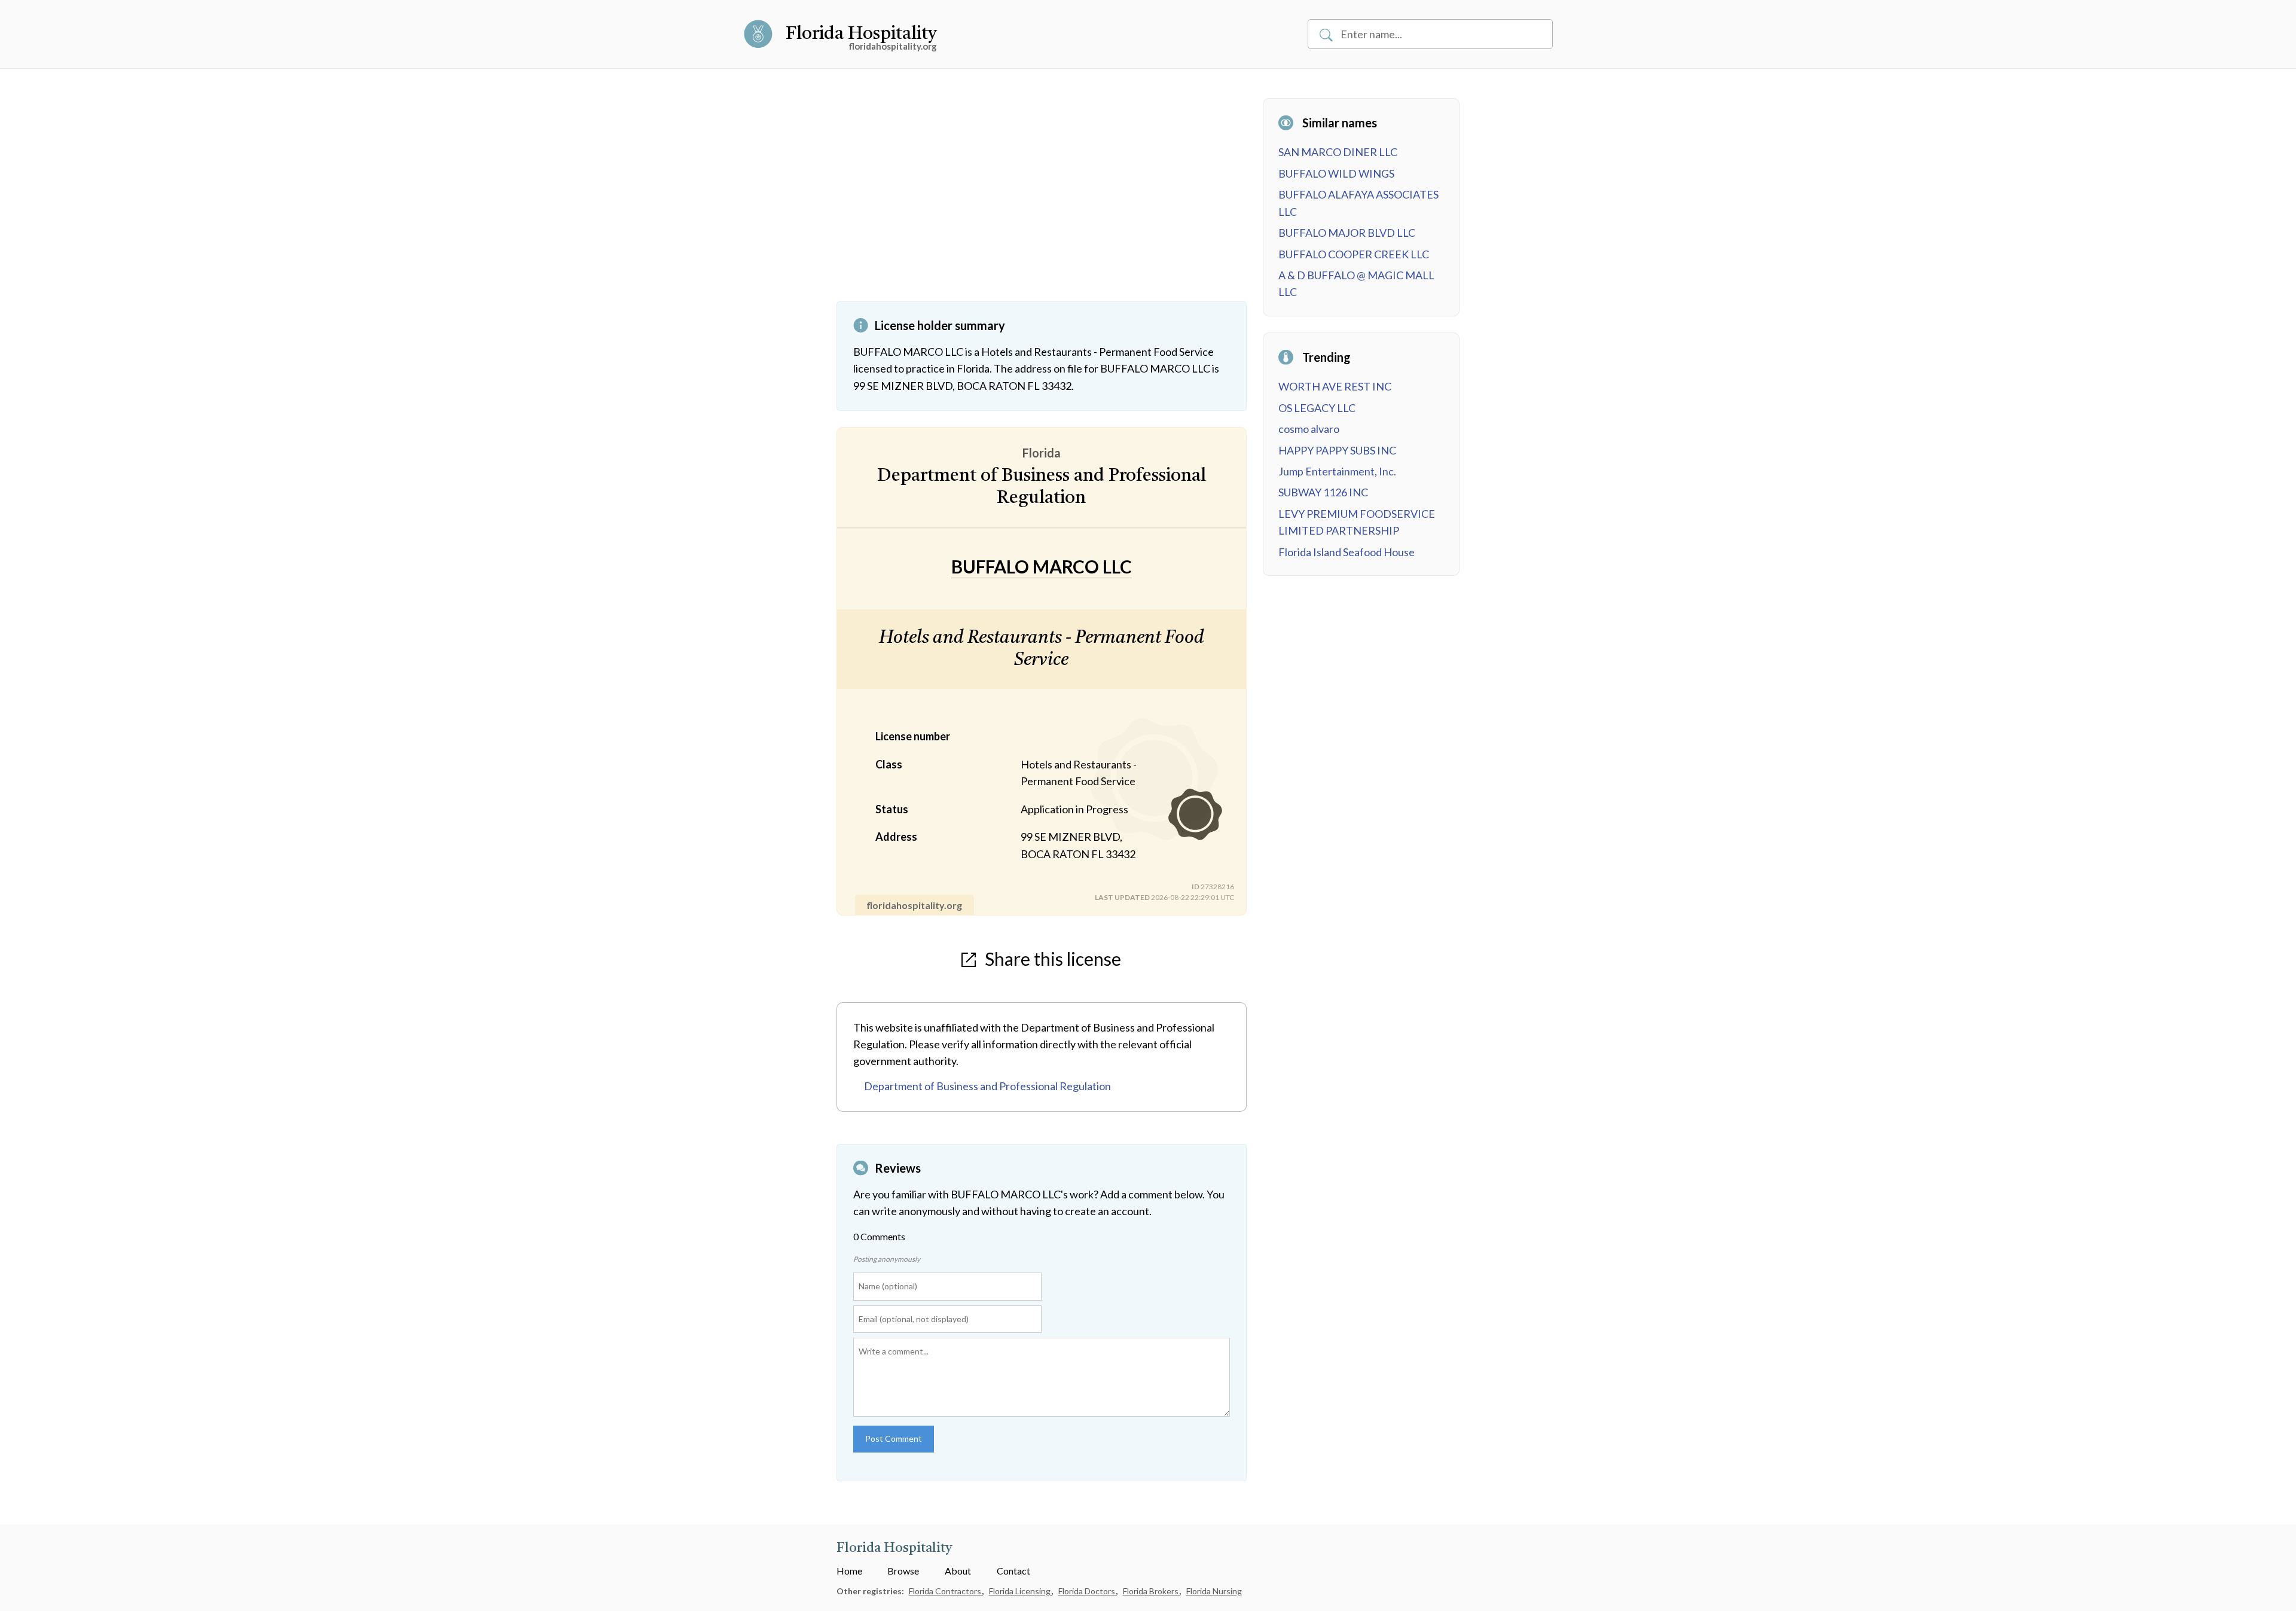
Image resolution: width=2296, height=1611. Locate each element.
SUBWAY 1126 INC (1323, 492)
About (958, 1571)
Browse (903, 1571)
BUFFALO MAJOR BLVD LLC (1347, 233)
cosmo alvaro (1309, 429)
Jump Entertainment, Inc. (1337, 471)
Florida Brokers (1152, 1591)
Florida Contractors (946, 1591)
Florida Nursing (1214, 1591)
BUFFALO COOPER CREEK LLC (1354, 254)
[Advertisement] (1042, 200)
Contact (1013, 1571)
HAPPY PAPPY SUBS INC (1337, 450)
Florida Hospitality (861, 34)
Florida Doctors (1088, 1591)
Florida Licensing (1021, 1591)
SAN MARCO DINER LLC (1338, 152)
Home (849, 1571)
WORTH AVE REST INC (1335, 386)
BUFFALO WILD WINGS (1336, 173)
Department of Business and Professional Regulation (987, 1086)
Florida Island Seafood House (1347, 552)
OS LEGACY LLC (1317, 408)
